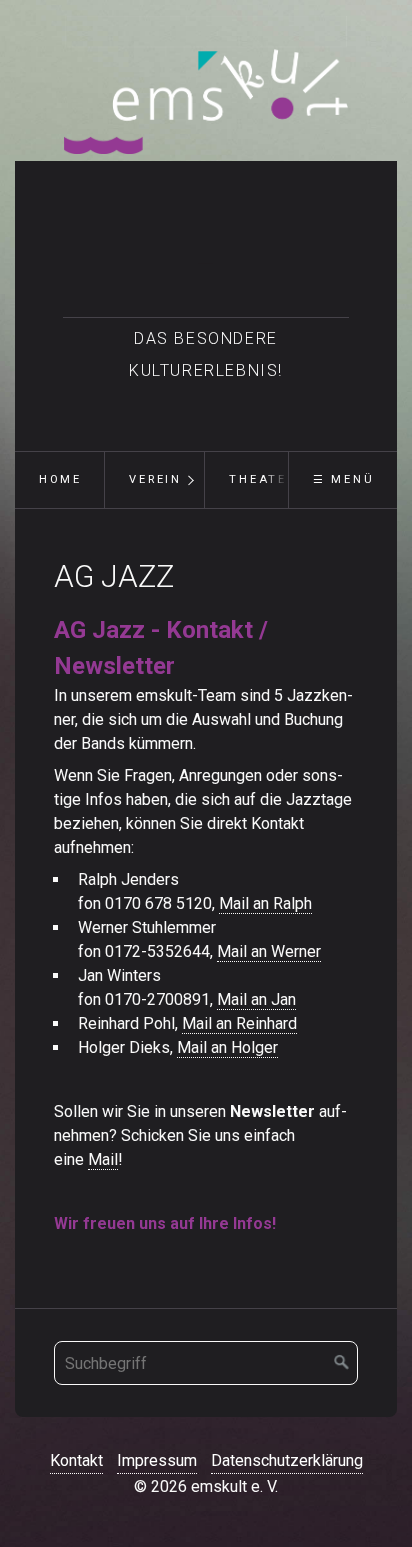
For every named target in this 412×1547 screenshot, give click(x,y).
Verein (155, 479)
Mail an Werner (269, 951)
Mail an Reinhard (239, 1023)
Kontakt (76, 1460)
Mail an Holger (227, 1047)
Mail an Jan (256, 999)
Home (60, 479)
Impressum (157, 1460)
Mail (103, 1159)
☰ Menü (344, 479)
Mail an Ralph (265, 903)
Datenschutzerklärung (287, 1460)
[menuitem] (59, 480)
